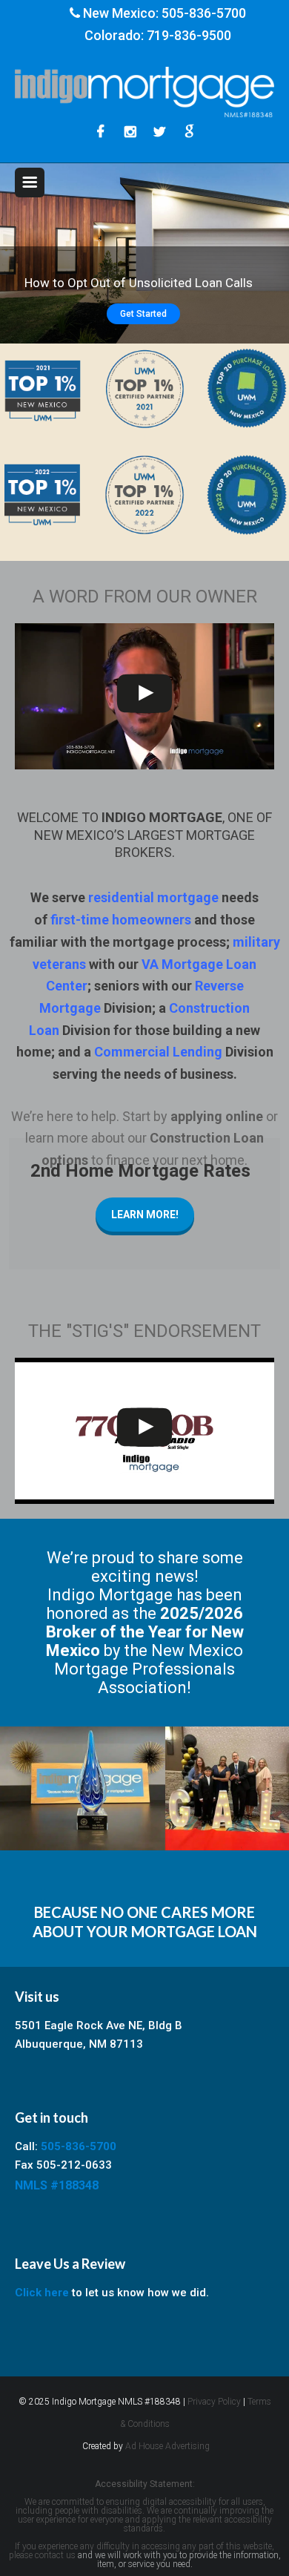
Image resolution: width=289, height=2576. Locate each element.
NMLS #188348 (57, 2185)
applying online (217, 1116)
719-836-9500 (189, 35)
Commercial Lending (158, 1052)
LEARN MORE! (145, 1215)
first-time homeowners (121, 920)
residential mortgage (153, 897)
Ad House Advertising (167, 2446)
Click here (42, 2293)
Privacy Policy (214, 2402)
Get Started (143, 314)
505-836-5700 (204, 13)
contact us (55, 2555)
